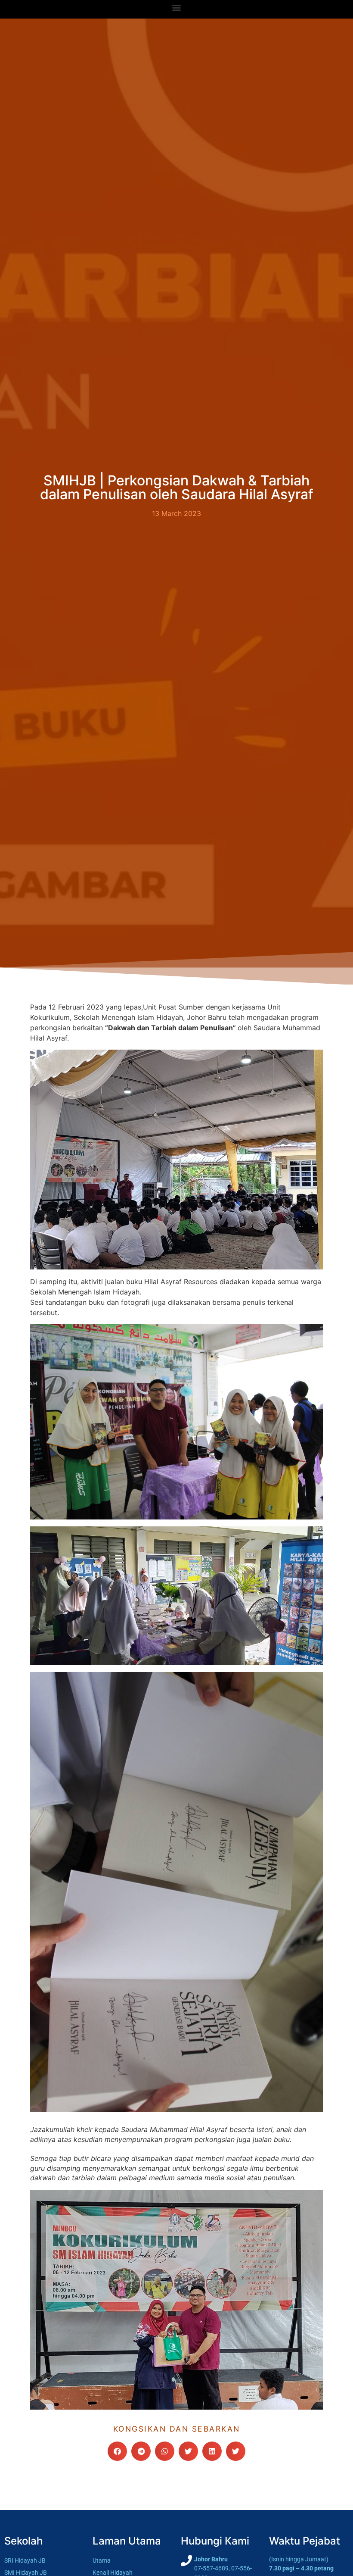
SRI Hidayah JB (25, 2561)
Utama (102, 2561)
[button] (177, 7)
